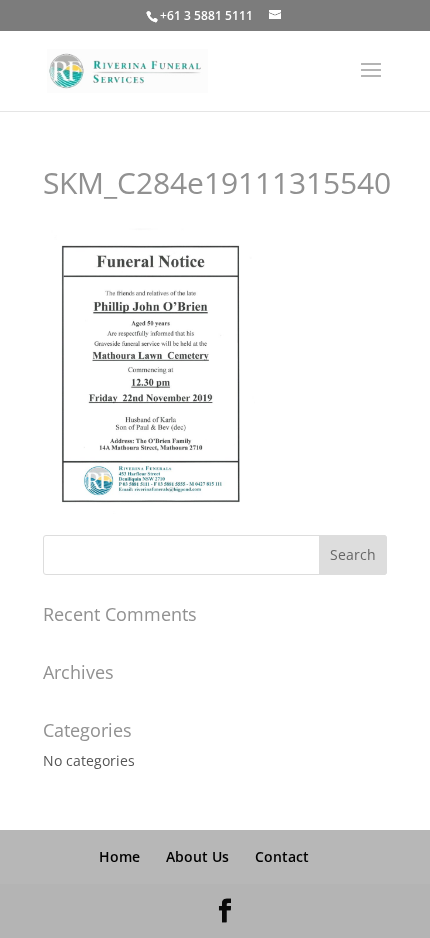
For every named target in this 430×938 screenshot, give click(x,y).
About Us (197, 856)
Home (119, 856)
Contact (282, 856)
